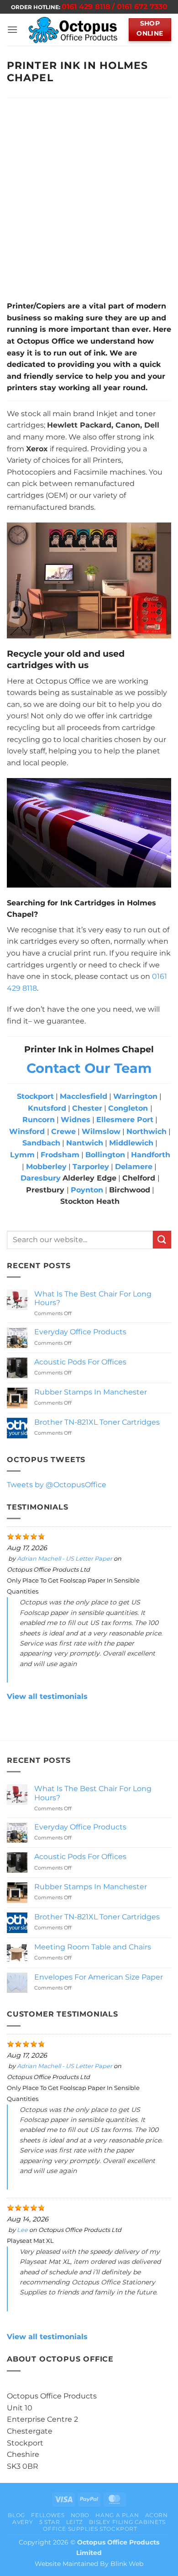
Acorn (157, 2515)
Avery (23, 2522)
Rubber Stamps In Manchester (91, 1392)
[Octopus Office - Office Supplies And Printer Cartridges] (73, 30)
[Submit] (162, 1240)
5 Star (50, 2522)
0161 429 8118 (86, 7)
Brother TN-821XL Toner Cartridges (97, 1422)
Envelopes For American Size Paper (99, 1977)
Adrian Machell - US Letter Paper (65, 1559)
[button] (12, 29)
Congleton (128, 1108)
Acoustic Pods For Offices (80, 1362)
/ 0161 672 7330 (140, 7)
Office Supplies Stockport (90, 2529)
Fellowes (48, 2515)
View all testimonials (47, 1696)
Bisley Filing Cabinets (127, 2522)
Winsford (27, 1131)
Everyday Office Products (80, 1332)
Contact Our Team (89, 1068)
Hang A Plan (117, 2515)
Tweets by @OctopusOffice (57, 1485)
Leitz (75, 2522)
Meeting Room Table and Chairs (93, 1947)
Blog (16, 2515)
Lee (22, 2230)
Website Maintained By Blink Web (89, 2564)
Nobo (80, 2515)
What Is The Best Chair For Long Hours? (93, 1298)
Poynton (87, 1190)
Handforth (151, 1155)
